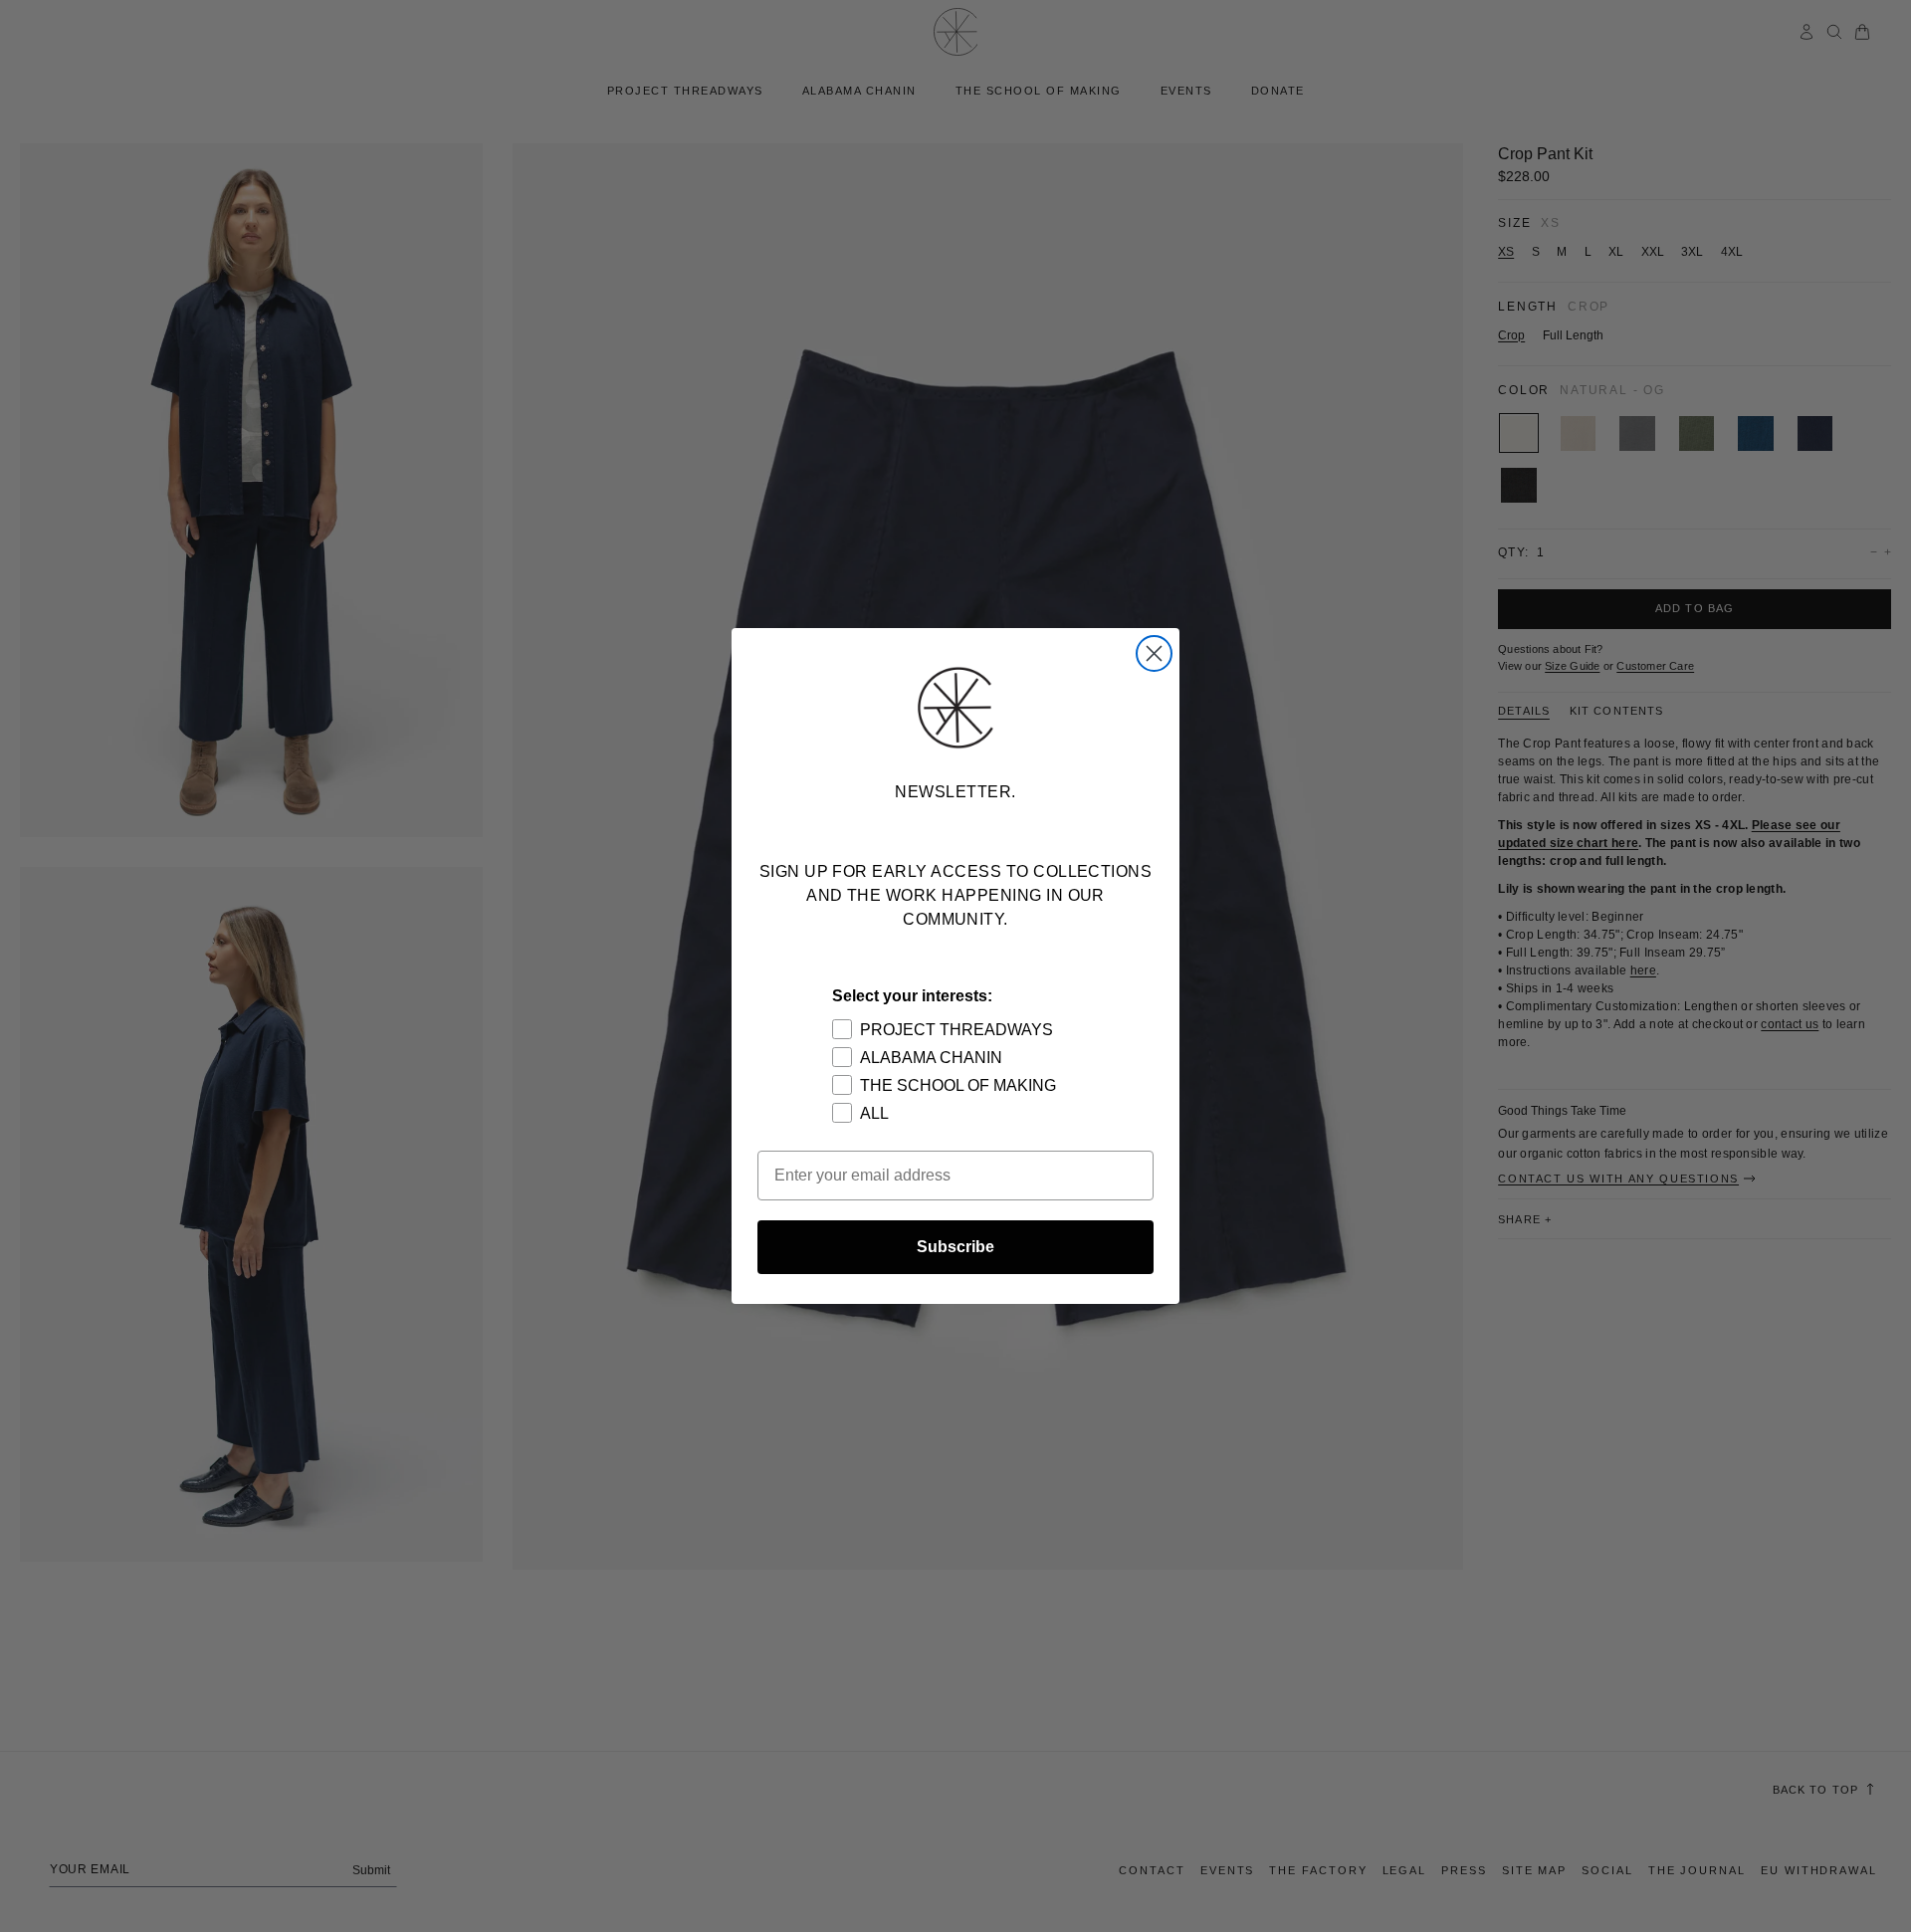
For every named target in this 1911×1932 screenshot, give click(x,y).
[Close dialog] (1154, 653)
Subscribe (955, 1247)
